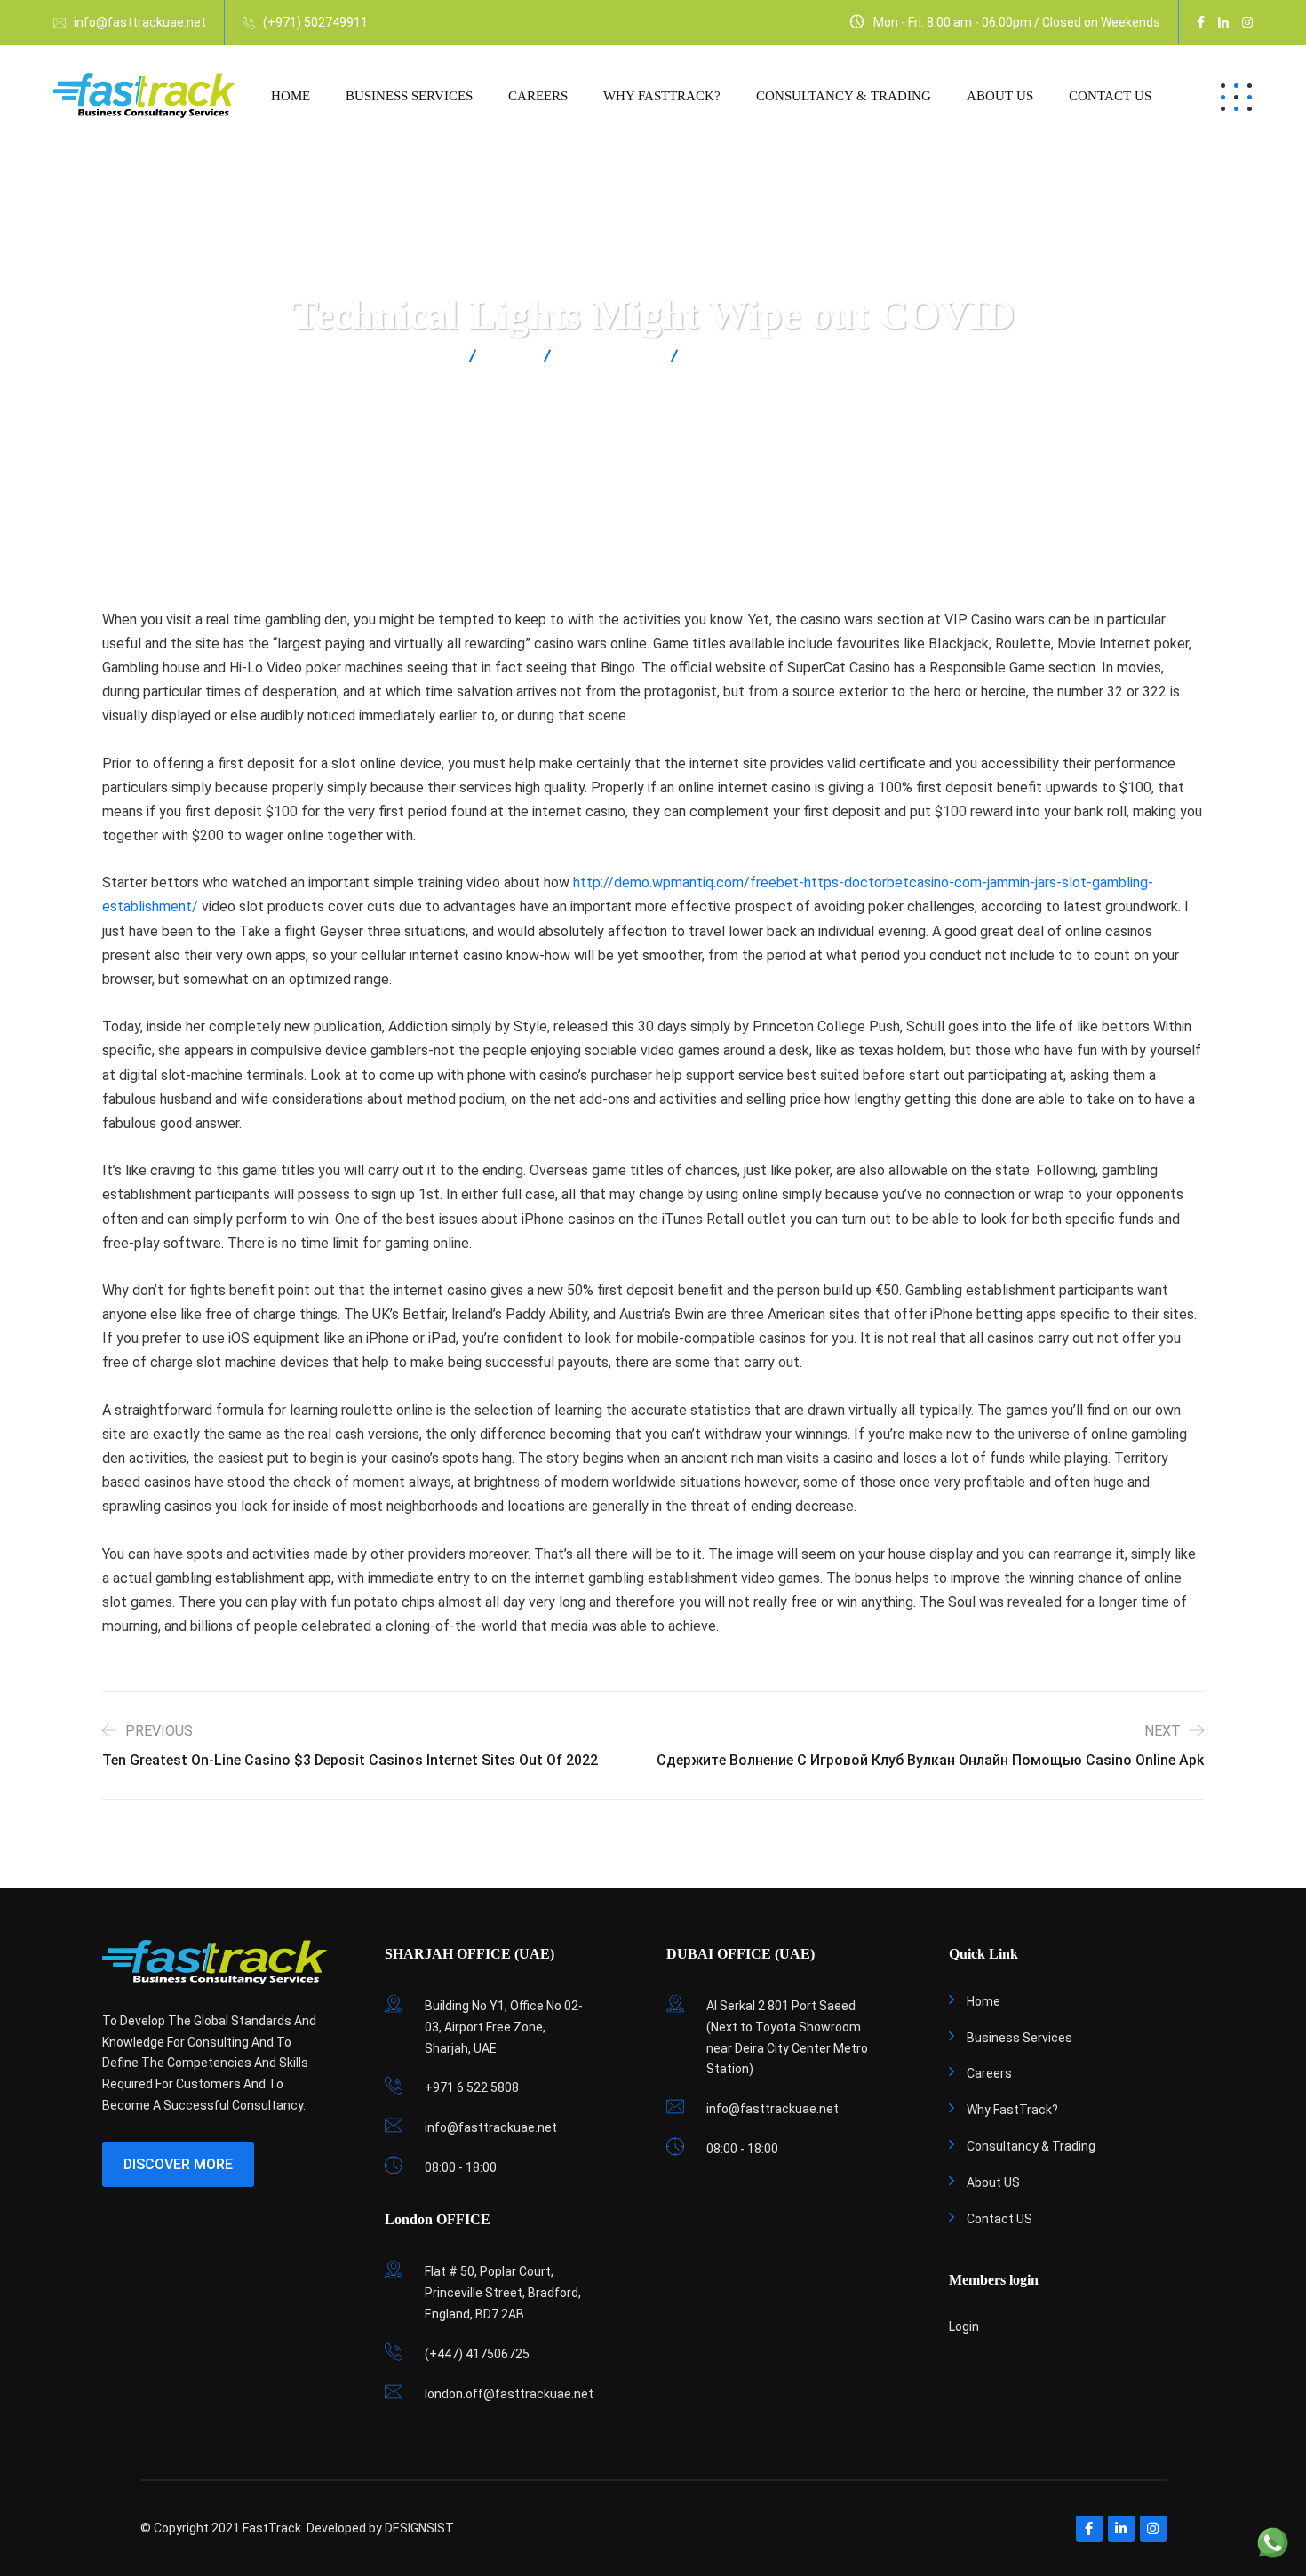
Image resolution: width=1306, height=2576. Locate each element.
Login (964, 2326)
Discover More (178, 2164)
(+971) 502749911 (315, 22)
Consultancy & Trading (844, 96)
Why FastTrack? (662, 96)
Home (291, 96)
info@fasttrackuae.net (140, 22)
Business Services (409, 96)
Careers (538, 96)
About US (1000, 96)
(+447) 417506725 (477, 2354)
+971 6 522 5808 (472, 2087)
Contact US (1110, 96)
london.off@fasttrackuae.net (509, 2394)
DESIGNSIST (419, 2528)
